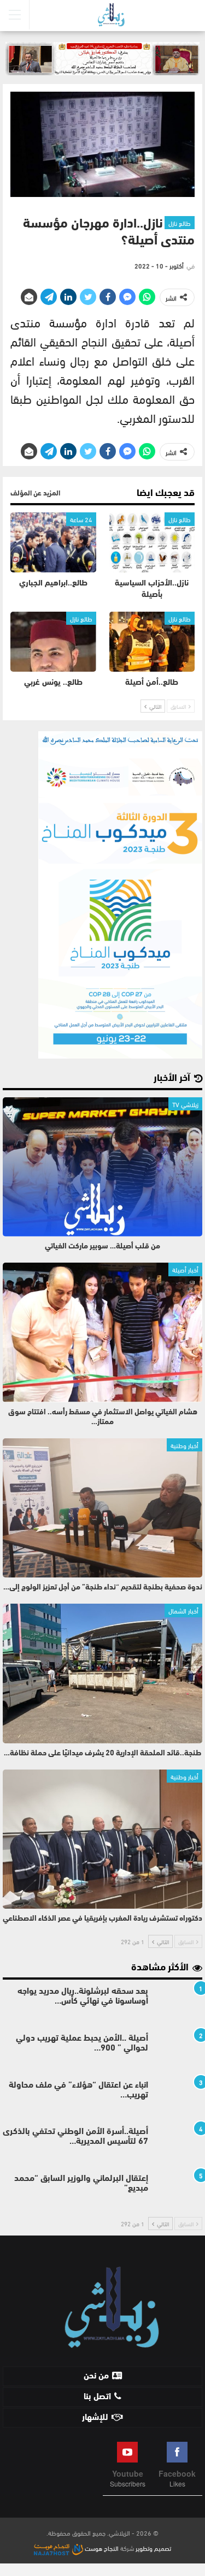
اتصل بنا (97, 2397)
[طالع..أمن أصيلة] (152, 642)
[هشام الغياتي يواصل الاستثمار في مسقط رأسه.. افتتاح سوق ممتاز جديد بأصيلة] (102, 1332)
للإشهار (95, 2418)
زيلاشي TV (185, 1104)
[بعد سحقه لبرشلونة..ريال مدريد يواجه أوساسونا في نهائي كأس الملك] (179, 2004)
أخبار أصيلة (185, 1269)
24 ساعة (81, 519)
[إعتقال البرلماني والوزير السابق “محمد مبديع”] (179, 2191)
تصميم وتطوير (153, 2548)
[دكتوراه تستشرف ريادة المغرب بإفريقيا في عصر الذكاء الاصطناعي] (102, 1839)
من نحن (96, 2376)
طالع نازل (180, 223)
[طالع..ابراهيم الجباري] (53, 542)
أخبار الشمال (183, 1610)
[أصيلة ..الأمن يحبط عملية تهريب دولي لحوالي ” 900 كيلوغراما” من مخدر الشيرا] (179, 2051)
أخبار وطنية (184, 1445)
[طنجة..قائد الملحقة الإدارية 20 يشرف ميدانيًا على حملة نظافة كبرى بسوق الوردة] (102, 1673)
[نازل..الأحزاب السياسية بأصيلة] (152, 542)
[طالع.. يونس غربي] (53, 642)
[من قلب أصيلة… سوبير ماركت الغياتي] (102, 1167)
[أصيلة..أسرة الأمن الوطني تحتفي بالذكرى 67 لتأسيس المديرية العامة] (179, 2144)
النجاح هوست (101, 2548)
